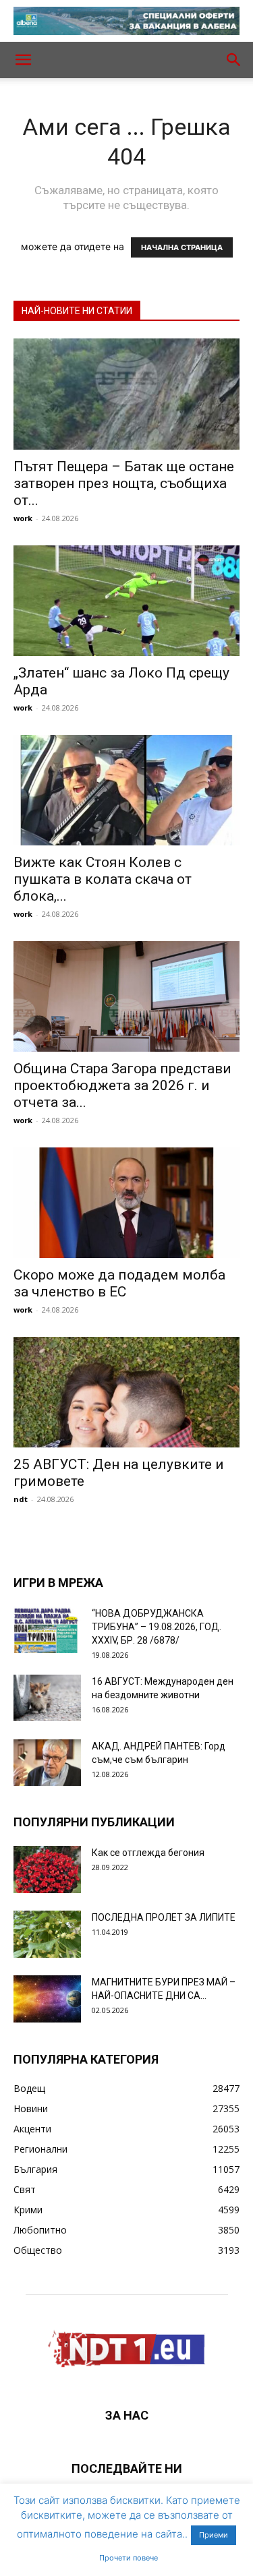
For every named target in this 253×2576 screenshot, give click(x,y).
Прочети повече (129, 2558)
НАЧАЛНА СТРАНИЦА (182, 247)
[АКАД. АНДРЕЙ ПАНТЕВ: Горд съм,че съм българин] (47, 1763)
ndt (21, 1499)
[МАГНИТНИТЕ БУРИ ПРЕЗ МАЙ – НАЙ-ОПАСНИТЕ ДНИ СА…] (47, 1999)
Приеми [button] (214, 2535)
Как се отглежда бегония (148, 1853)
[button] (23, 60)
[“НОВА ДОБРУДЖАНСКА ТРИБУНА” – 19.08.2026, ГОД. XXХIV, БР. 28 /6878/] (47, 1630)
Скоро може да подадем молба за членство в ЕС (119, 1283)
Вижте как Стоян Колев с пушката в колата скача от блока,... (103, 879)
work (23, 518)
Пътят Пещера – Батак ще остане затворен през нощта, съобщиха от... (124, 483)
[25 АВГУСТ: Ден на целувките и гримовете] (126, 1392)
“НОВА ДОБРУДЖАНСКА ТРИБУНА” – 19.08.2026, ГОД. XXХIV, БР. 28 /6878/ (157, 1627)
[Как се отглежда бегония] (47, 1869)
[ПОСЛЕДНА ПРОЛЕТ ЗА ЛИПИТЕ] (47, 1934)
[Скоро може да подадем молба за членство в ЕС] (126, 1203)
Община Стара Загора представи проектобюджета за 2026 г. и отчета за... (122, 1085)
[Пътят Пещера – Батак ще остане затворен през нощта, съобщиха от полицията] (126, 394)
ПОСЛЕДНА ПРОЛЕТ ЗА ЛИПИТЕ (164, 1917)
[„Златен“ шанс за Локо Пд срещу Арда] (126, 601)
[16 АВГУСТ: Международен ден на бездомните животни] (47, 1698)
